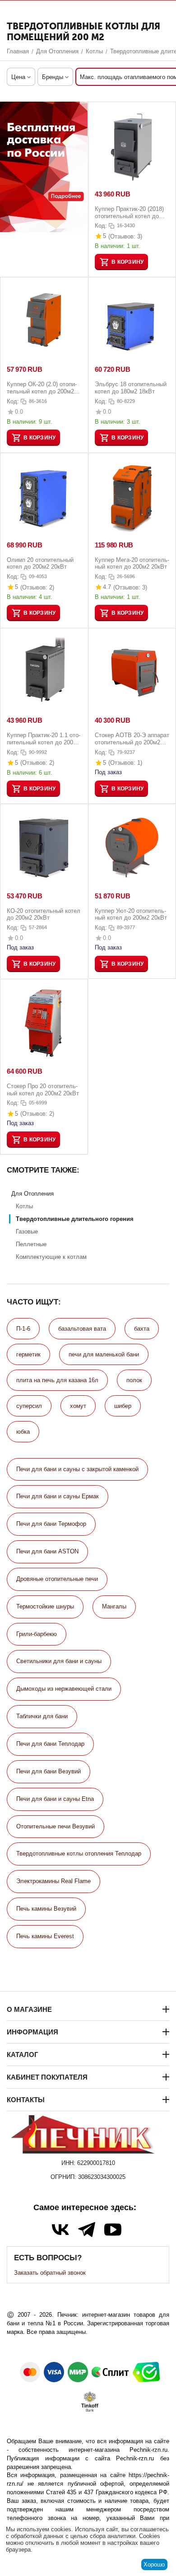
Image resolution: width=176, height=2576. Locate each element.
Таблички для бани (42, 1716)
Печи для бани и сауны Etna (55, 1799)
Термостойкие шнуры (45, 1606)
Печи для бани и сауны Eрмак (58, 1496)
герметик (28, 1354)
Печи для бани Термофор (51, 1524)
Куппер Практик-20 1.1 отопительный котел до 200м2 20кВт (44, 739)
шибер (123, 1406)
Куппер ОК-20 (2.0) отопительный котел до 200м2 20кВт (42, 388)
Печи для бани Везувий (49, 1771)
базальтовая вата (82, 1329)
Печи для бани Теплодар (50, 1744)
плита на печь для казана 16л (57, 1380)
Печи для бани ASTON (47, 1551)
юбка (23, 1432)
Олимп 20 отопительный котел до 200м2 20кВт (40, 563)
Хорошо (154, 2564)
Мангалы (114, 1606)
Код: (101, 226)
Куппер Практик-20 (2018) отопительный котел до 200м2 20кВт (129, 213)
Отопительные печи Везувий (56, 1826)
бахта (142, 1329)
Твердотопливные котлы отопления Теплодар (79, 1854)
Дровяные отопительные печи (57, 1579)
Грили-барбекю (37, 1634)
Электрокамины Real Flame (53, 1881)
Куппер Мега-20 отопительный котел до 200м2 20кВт (132, 563)
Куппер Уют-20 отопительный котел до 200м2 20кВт (131, 914)
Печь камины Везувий (46, 1909)
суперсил (29, 1406)
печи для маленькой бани (104, 1354)
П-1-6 (23, 1329)
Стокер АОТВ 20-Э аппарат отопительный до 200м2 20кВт (132, 739)
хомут (78, 1406)
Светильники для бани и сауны (59, 1661)
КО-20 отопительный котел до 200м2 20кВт (44, 914)
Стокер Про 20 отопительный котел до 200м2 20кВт (43, 1090)
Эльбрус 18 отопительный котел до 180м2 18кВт (131, 388)
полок (134, 1380)
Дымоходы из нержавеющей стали (64, 1689)
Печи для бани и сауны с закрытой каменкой (77, 1469)
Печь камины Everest (45, 1936)
